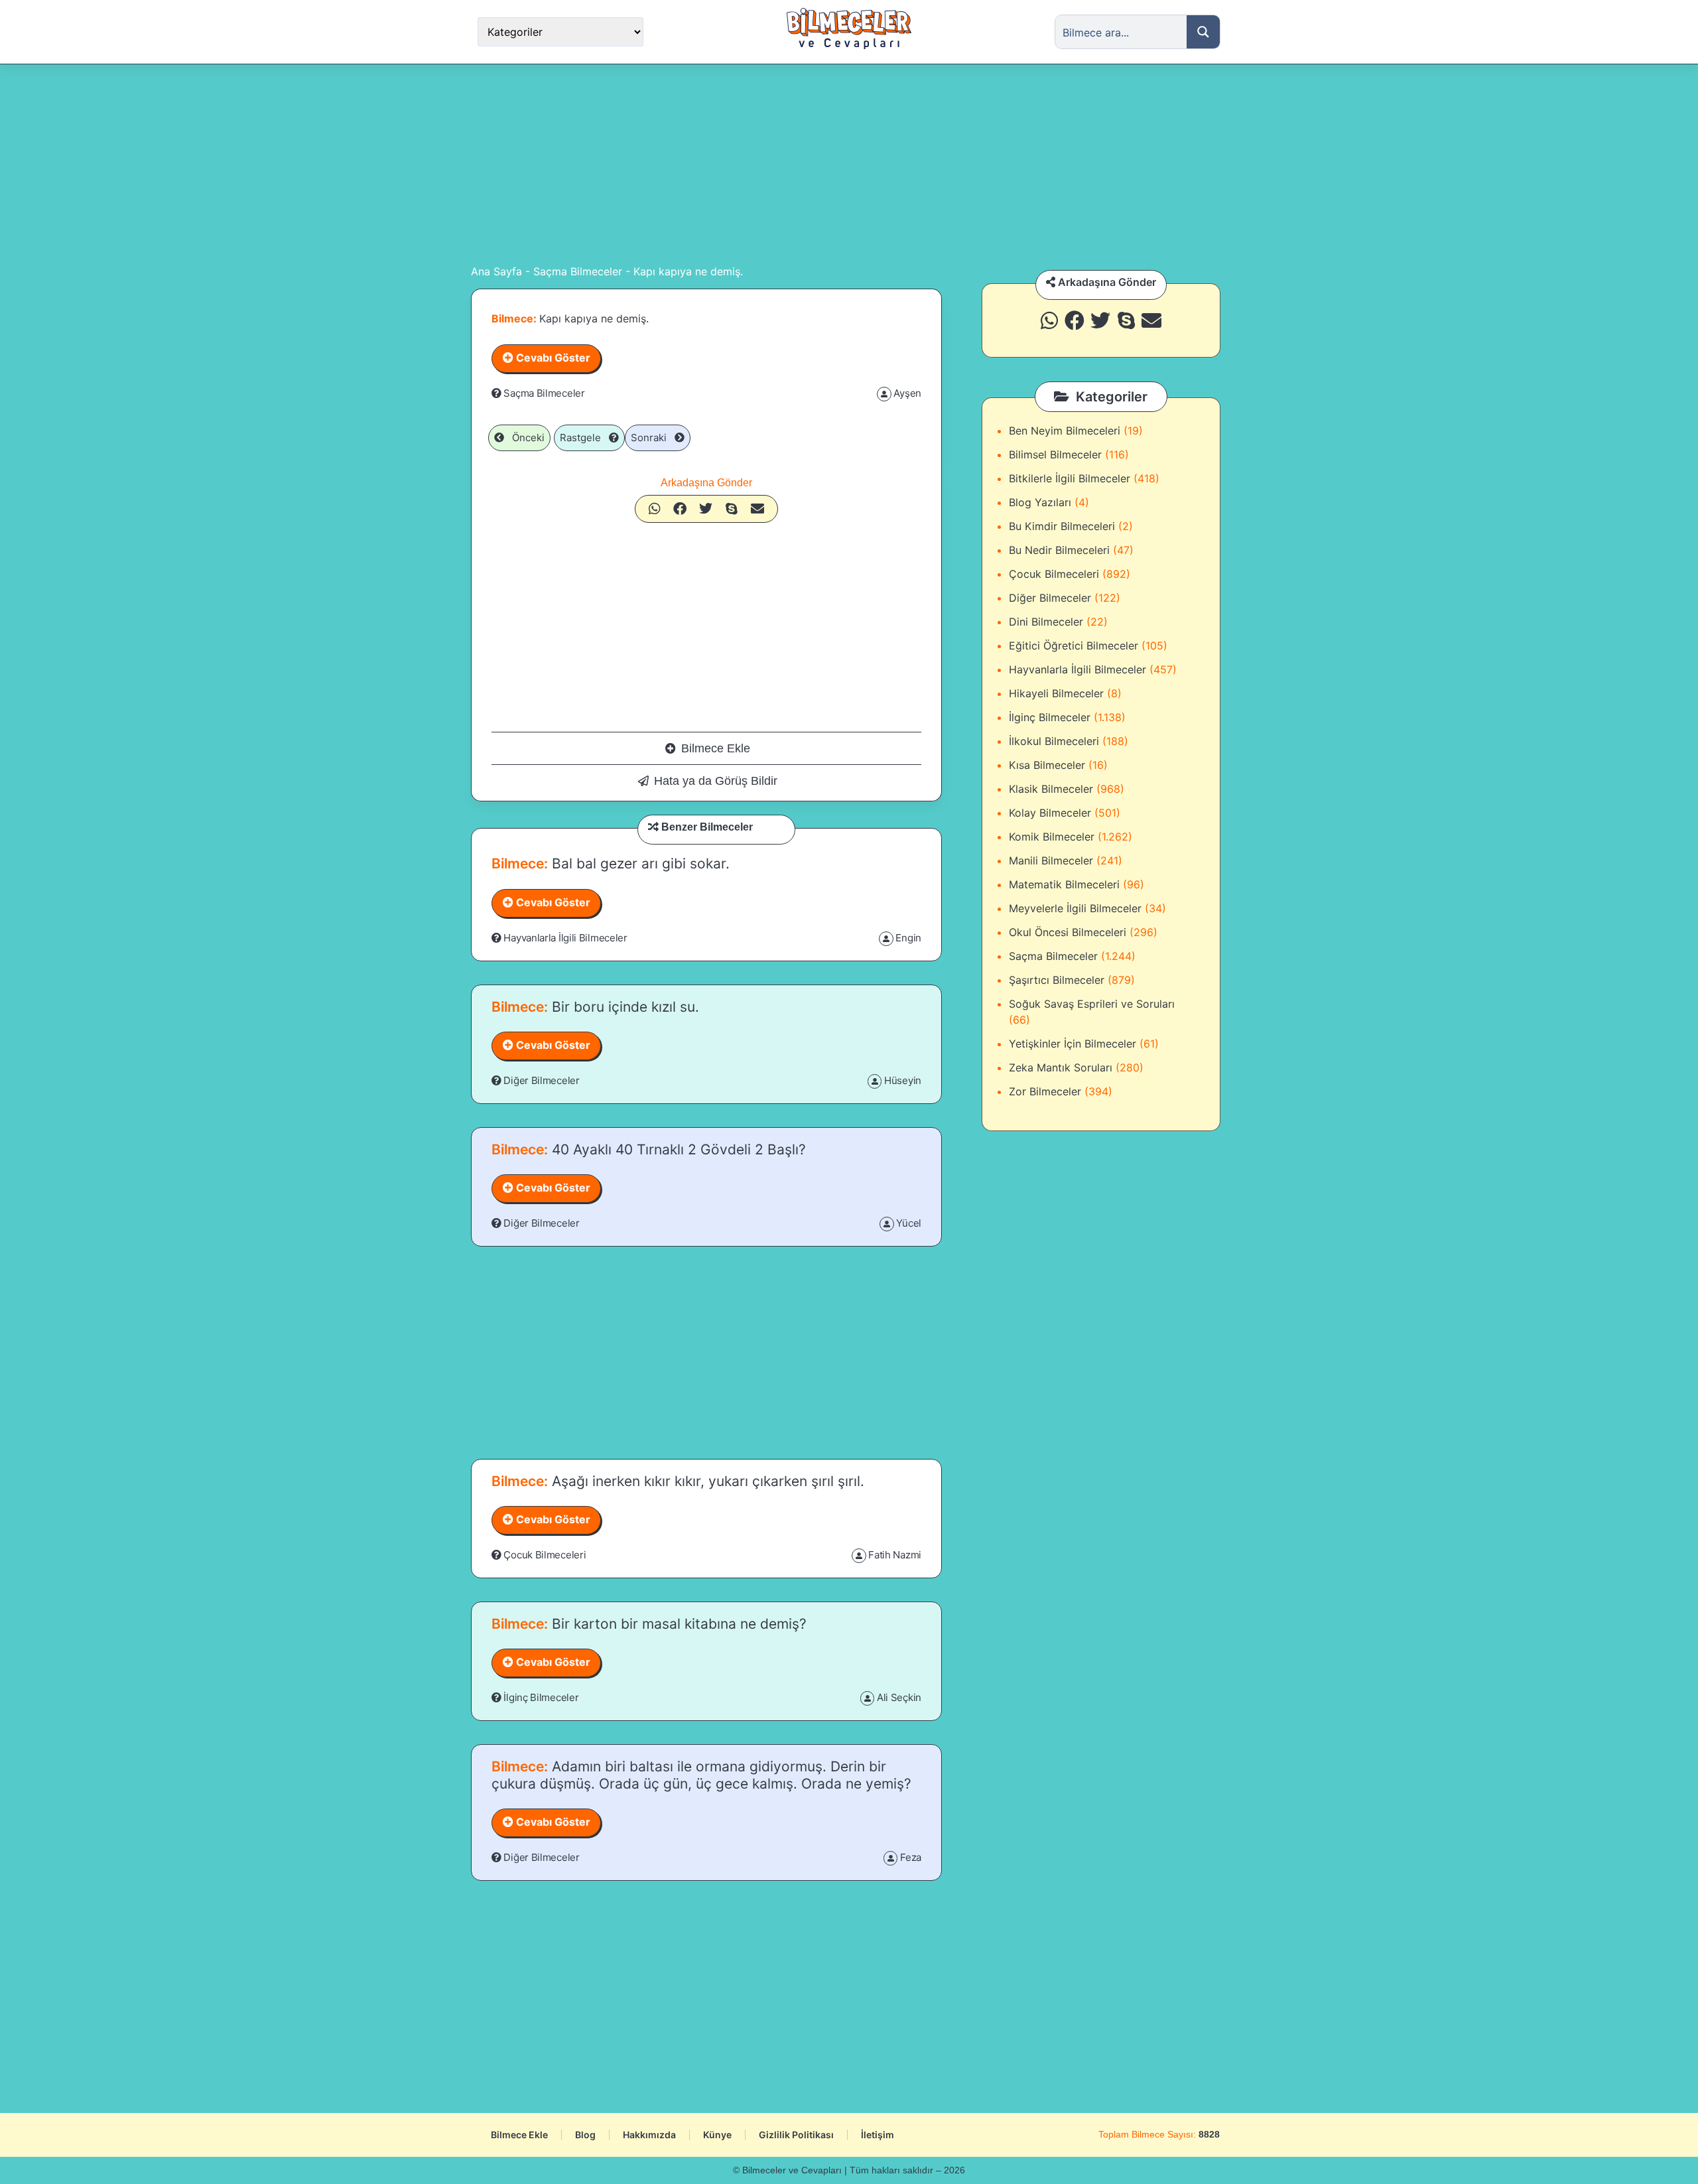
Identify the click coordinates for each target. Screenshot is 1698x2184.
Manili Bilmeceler (1051, 860)
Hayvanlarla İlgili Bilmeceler (565, 938)
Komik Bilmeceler (1052, 837)
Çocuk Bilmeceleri (545, 1555)
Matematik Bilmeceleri (1064, 884)
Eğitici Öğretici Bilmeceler (1074, 646)
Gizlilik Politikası (796, 2135)
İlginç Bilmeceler (541, 1697)
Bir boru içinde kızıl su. (623, 1007)
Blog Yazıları (1040, 502)
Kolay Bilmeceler (1050, 813)
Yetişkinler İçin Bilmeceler (1073, 1044)
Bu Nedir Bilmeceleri (1059, 550)
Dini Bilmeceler (1046, 622)
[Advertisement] (849, 164)
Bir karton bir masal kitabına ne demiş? (677, 1624)
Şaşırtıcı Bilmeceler (1057, 980)
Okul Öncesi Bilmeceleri (1068, 932)
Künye (717, 2135)
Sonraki (653, 438)
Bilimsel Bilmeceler (1055, 454)
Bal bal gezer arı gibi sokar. (639, 863)
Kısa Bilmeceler (1047, 765)
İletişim (878, 2135)
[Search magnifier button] (1203, 32)
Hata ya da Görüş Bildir (716, 781)
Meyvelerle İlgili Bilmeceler (1075, 908)
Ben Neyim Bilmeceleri (1065, 431)
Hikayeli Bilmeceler (1056, 693)
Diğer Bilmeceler (541, 1080)
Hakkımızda (649, 2135)
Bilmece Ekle (716, 748)
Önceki (524, 438)
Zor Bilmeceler (1045, 1091)
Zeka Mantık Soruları (1061, 1067)
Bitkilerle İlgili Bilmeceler (1070, 478)
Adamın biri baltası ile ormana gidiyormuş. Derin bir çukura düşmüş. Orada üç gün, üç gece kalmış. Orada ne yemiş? (701, 1775)
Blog (585, 2135)
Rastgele (584, 438)
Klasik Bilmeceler (1051, 789)
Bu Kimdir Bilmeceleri (1062, 526)
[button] (655, 509)
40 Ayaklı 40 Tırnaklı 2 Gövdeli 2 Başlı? (677, 1149)
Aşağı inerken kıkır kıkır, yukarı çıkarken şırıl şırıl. (706, 1481)
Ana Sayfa (496, 271)
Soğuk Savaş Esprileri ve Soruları (1092, 1004)
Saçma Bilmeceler (578, 271)
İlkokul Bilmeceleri (1054, 741)
